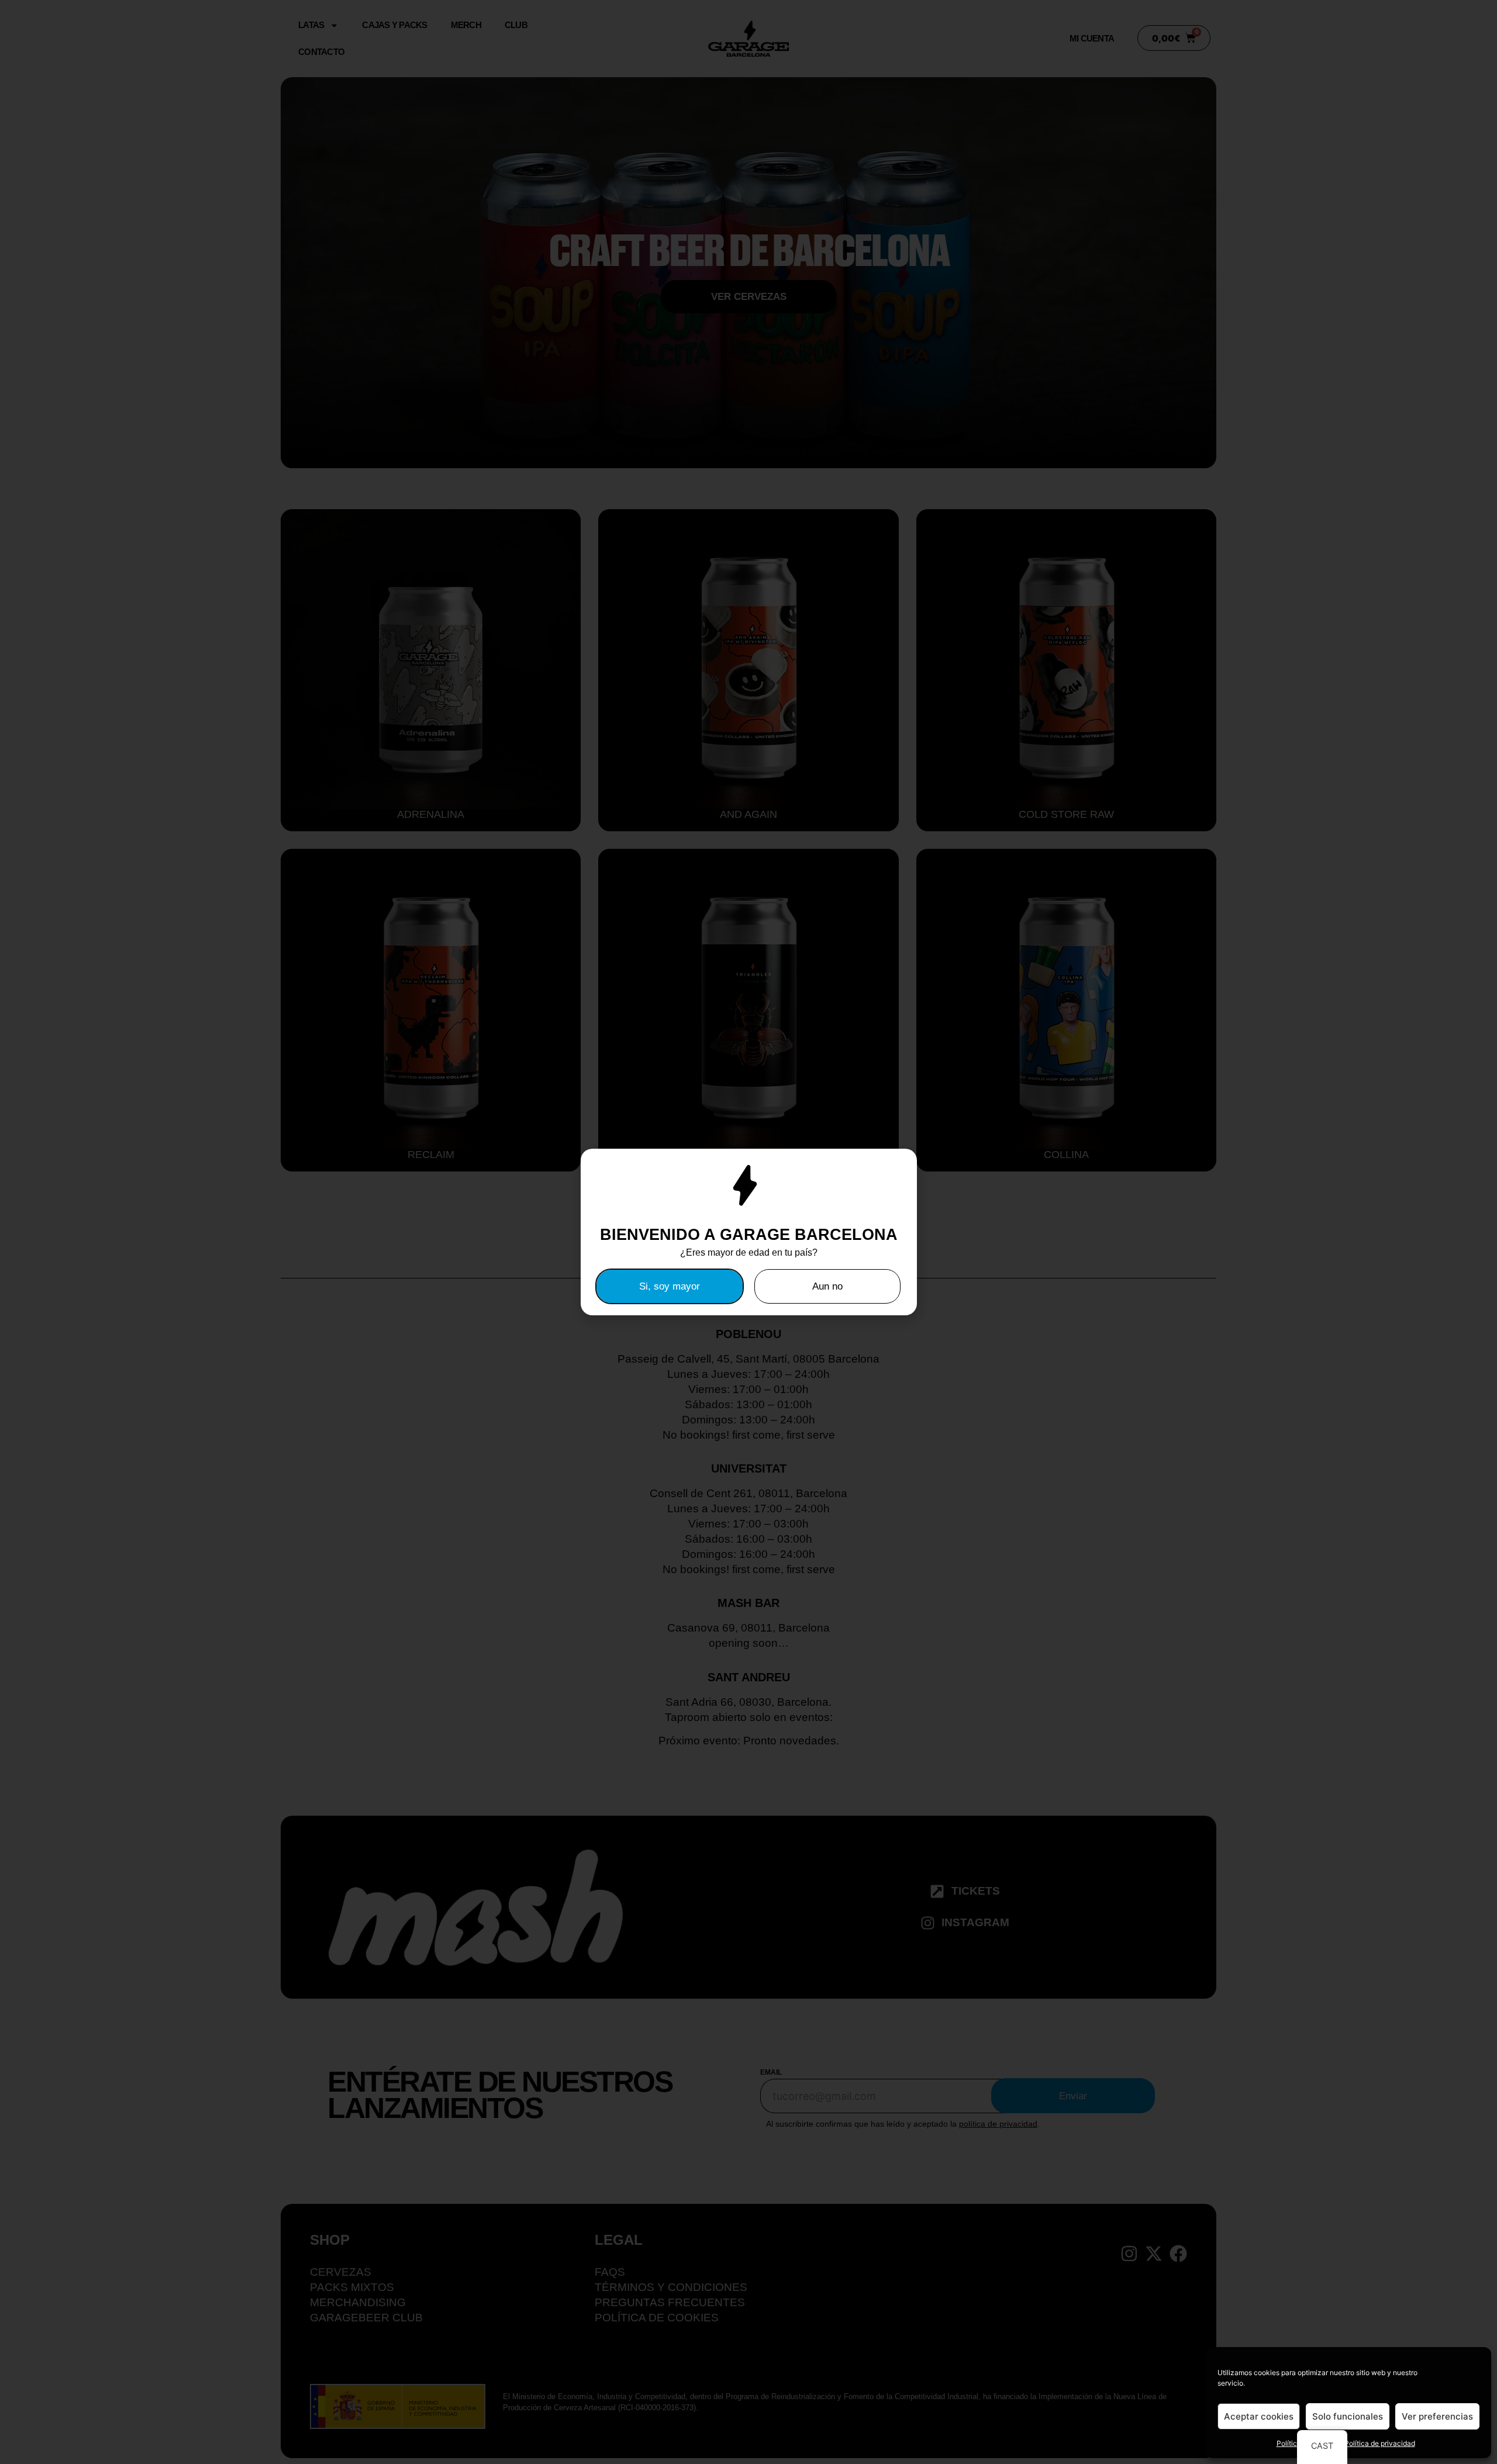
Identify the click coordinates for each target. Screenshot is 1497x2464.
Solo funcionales (1348, 2416)
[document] (748, 1232)
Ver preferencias (1437, 2416)
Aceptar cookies (1259, 2416)
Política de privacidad (1380, 2443)
